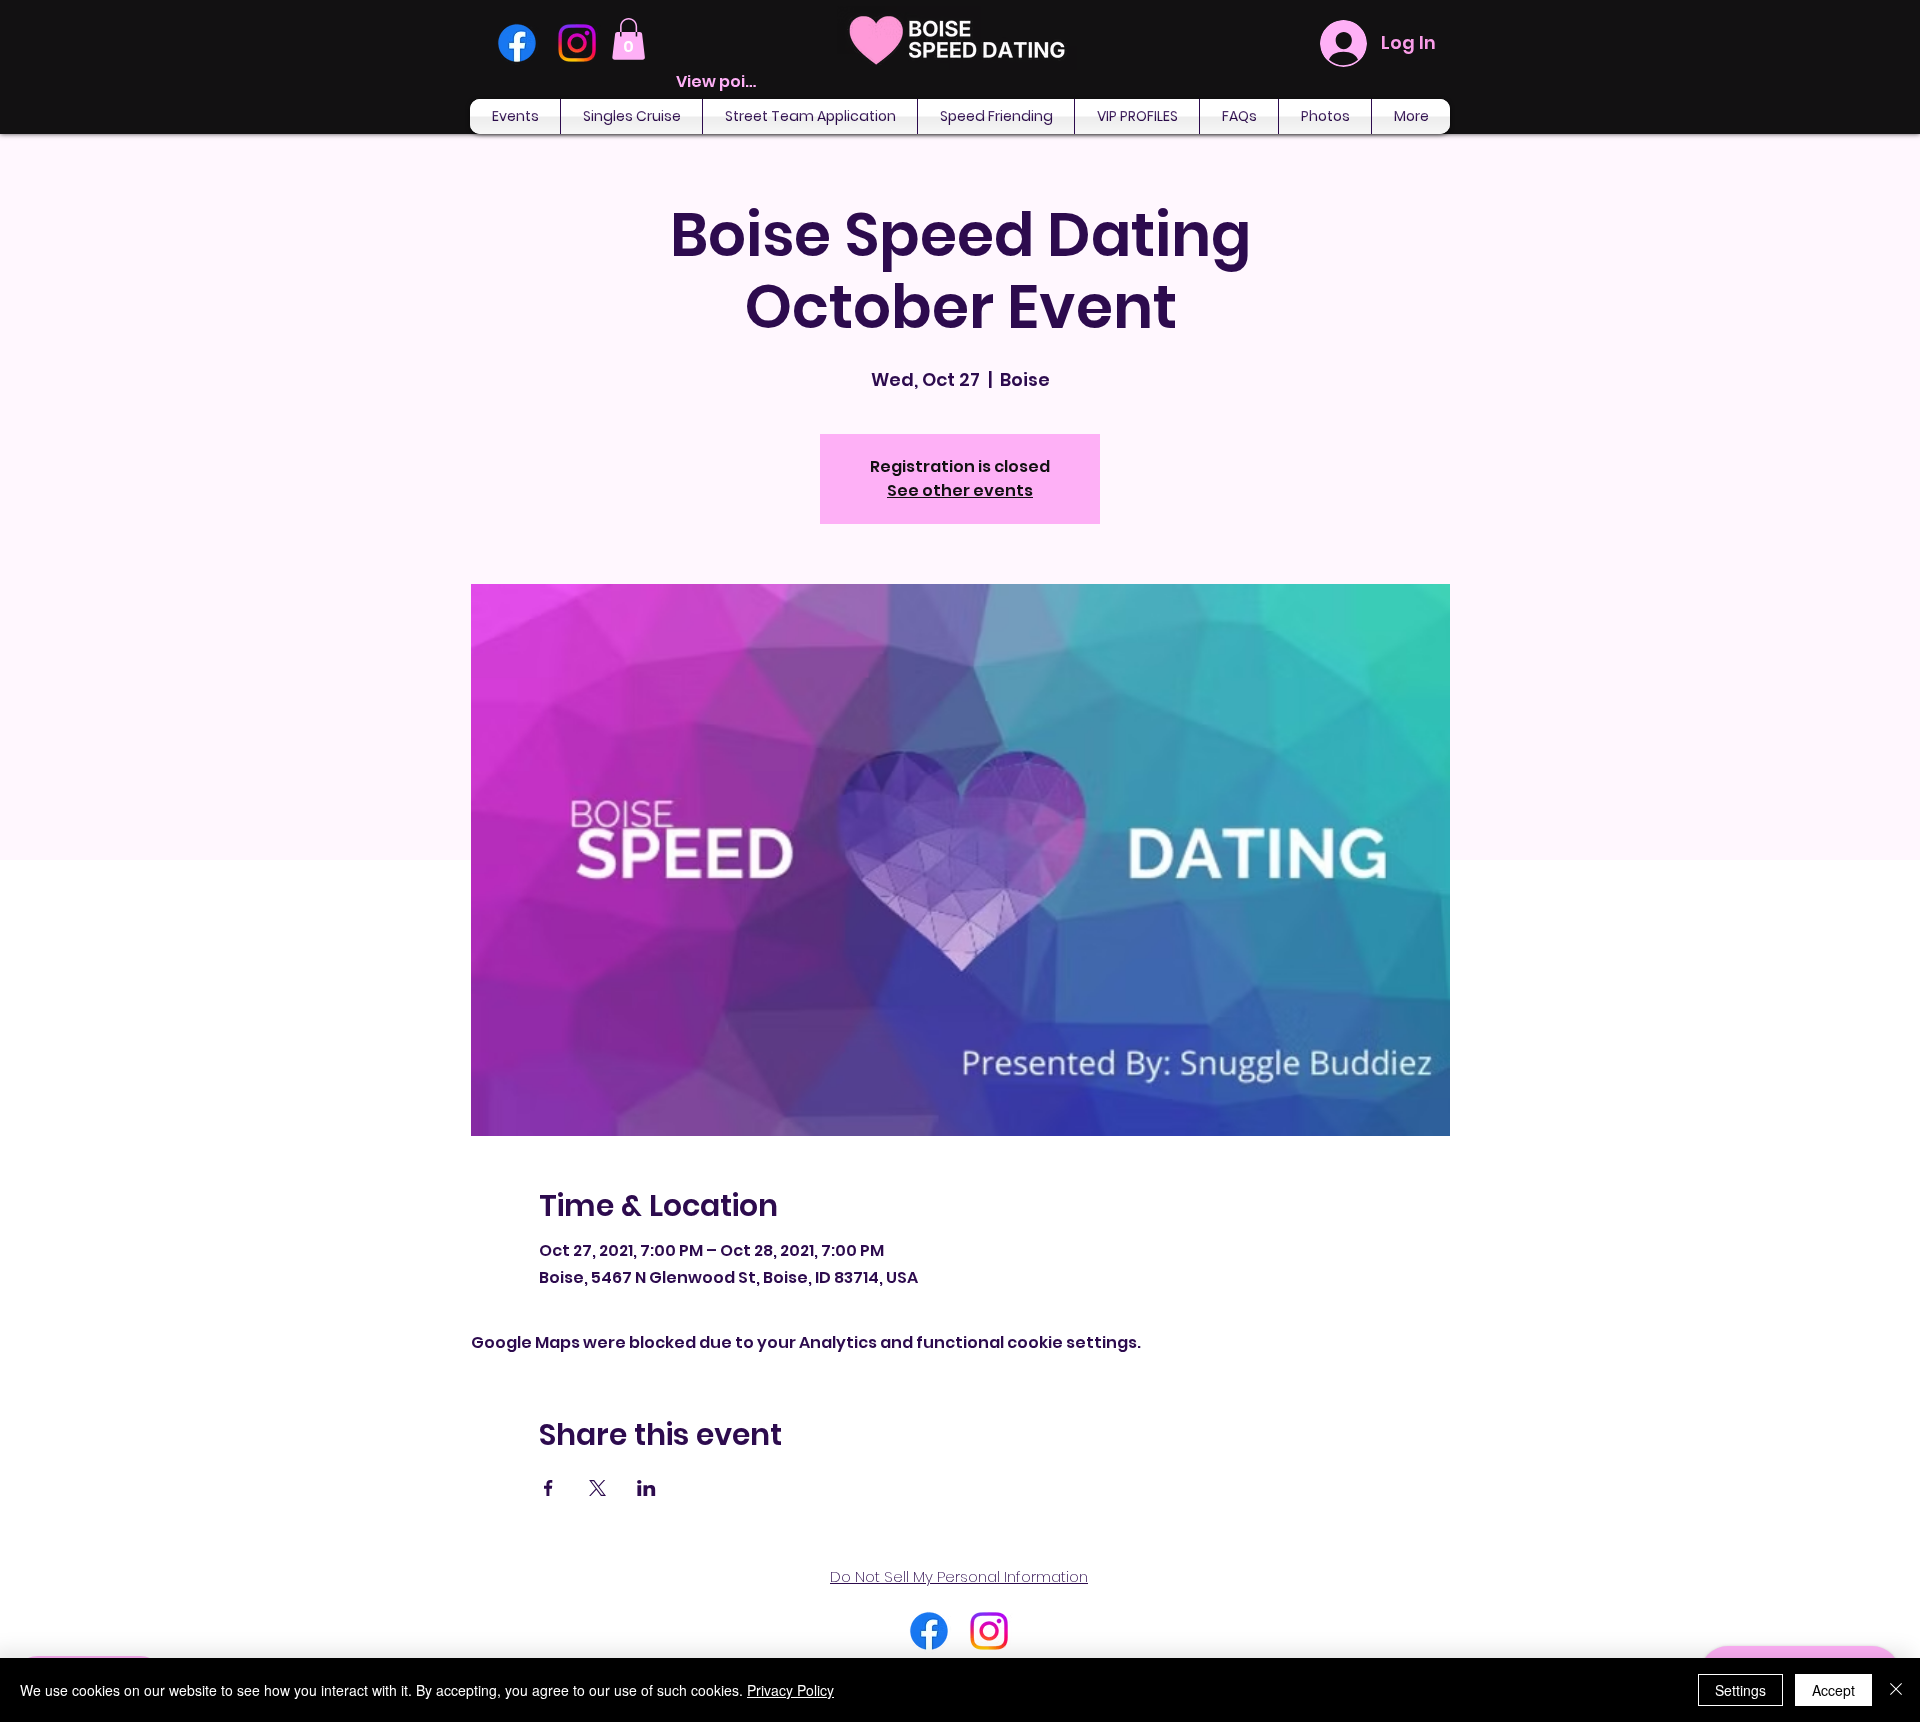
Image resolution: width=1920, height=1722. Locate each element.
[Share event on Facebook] (548, 1488)
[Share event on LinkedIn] (646, 1488)
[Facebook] (517, 43)
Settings (1740, 1690)
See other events (960, 490)
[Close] (1896, 1690)
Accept (1833, 1690)
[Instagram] (577, 43)
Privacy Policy (790, 1690)
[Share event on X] (597, 1488)
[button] (628, 39)
